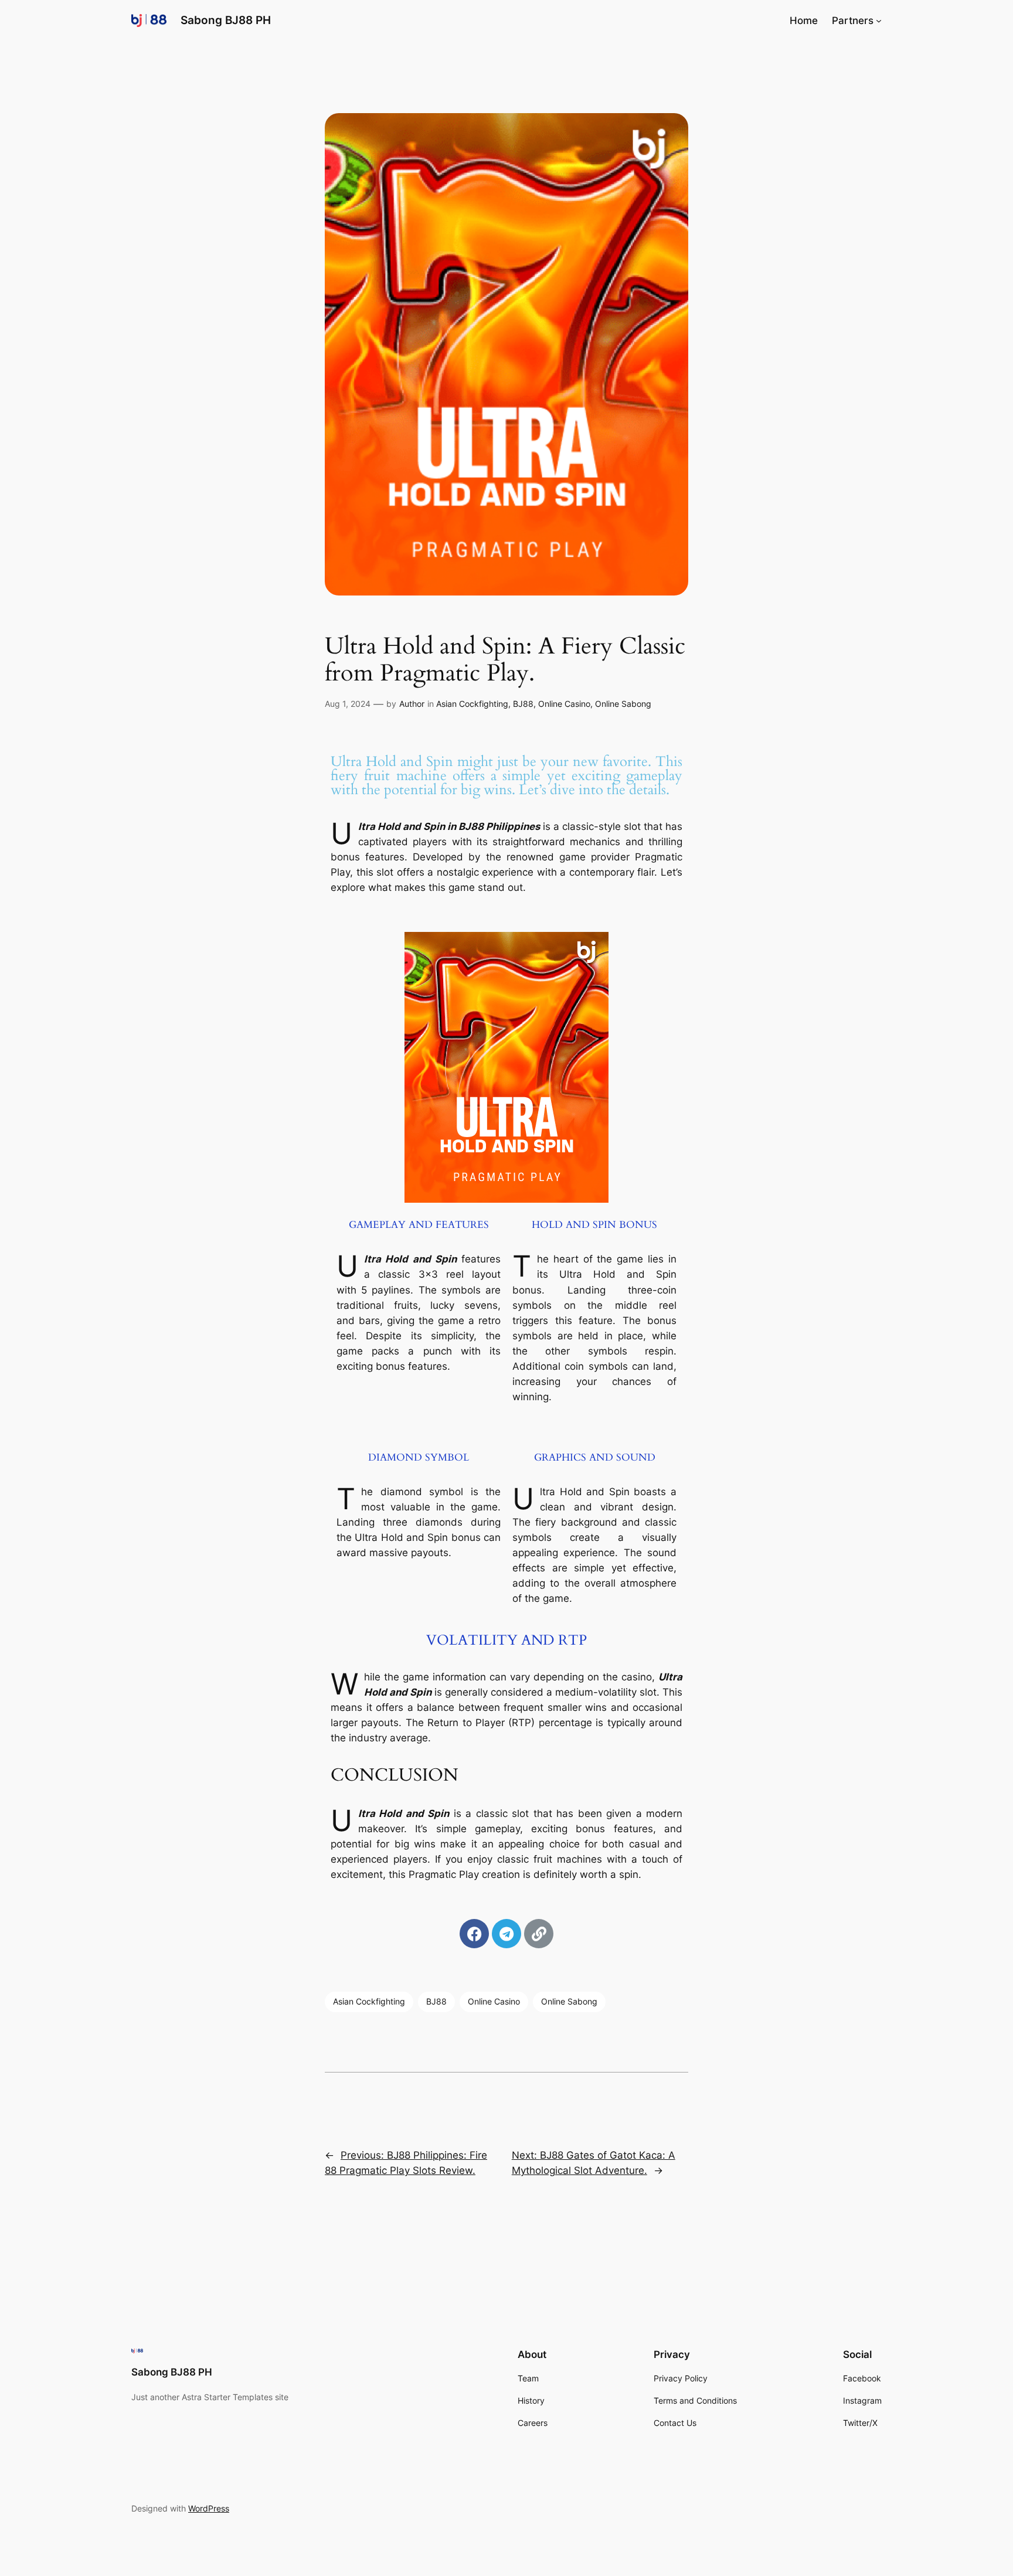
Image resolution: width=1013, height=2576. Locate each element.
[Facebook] (474, 1934)
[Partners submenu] (879, 21)
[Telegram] (506, 1934)
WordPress (209, 2508)
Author (412, 704)
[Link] (539, 1934)
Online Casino (564, 704)
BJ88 (523, 704)
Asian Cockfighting (472, 704)
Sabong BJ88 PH (226, 20)
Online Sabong (623, 704)
